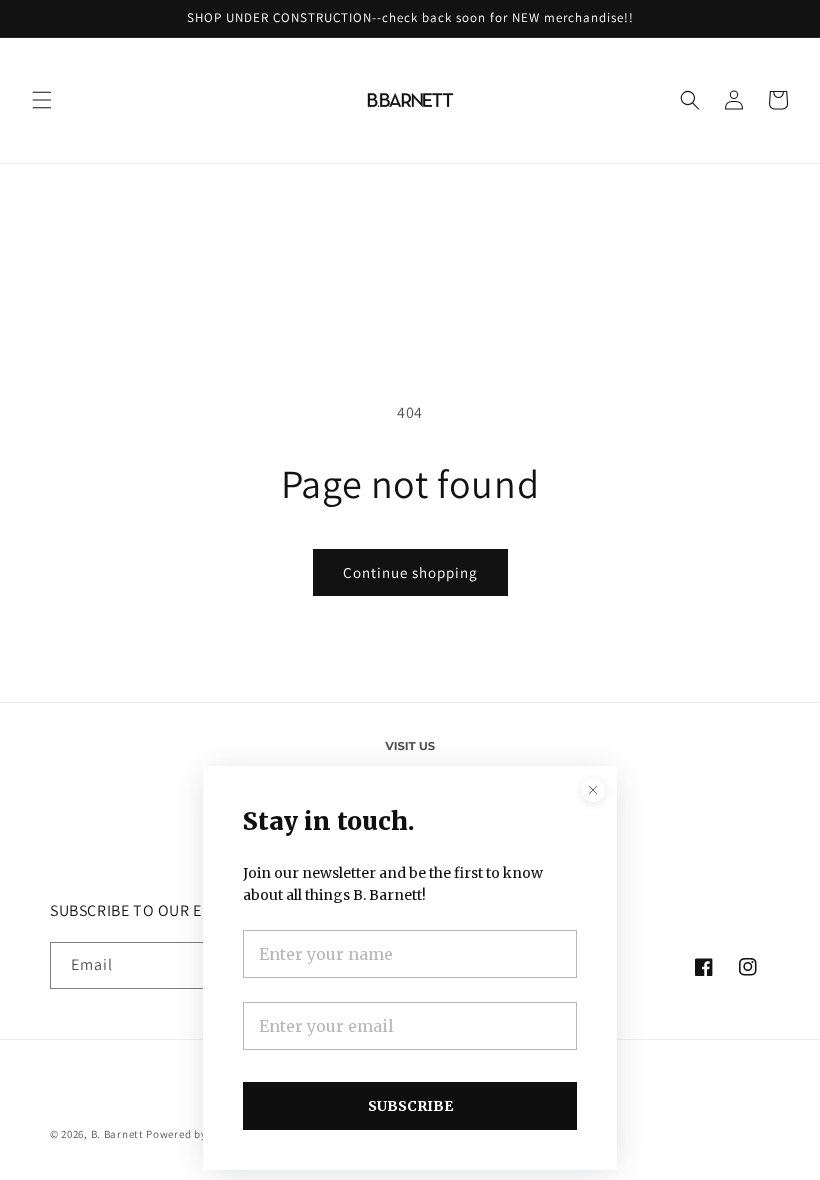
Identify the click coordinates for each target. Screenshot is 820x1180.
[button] (42, 100)
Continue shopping (410, 572)
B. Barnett (117, 1134)
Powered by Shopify (197, 1134)
